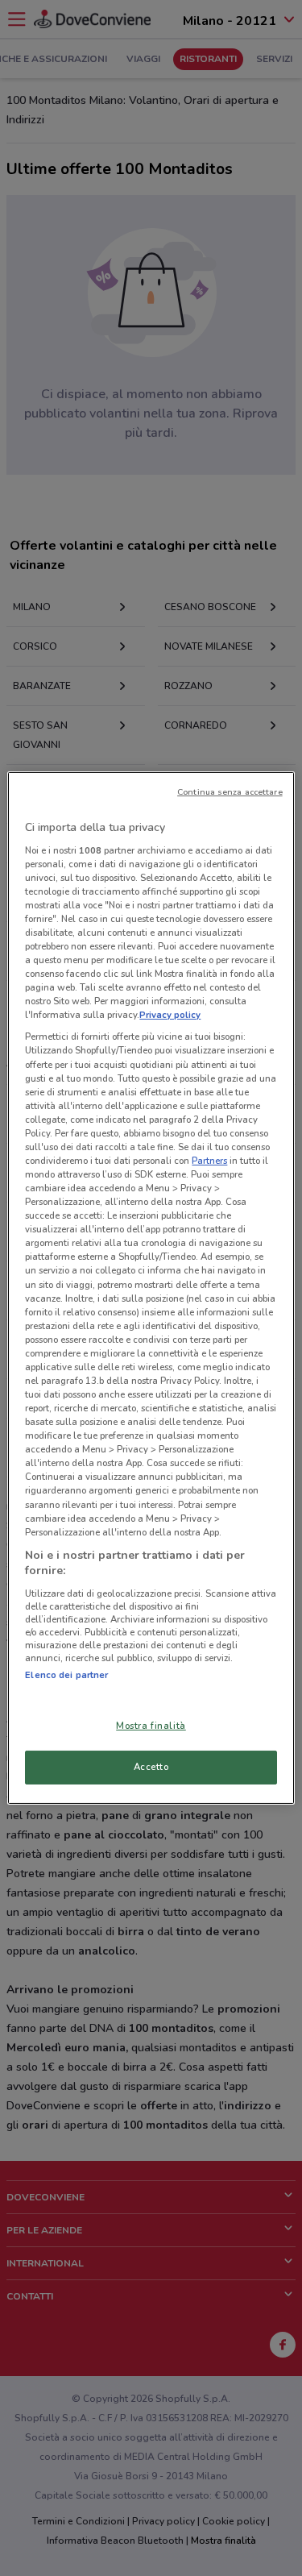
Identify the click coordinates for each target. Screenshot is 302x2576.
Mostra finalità (151, 1726)
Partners (209, 1161)
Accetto (151, 1767)
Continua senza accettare (230, 792)
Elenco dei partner (66, 1675)
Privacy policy (170, 1015)
